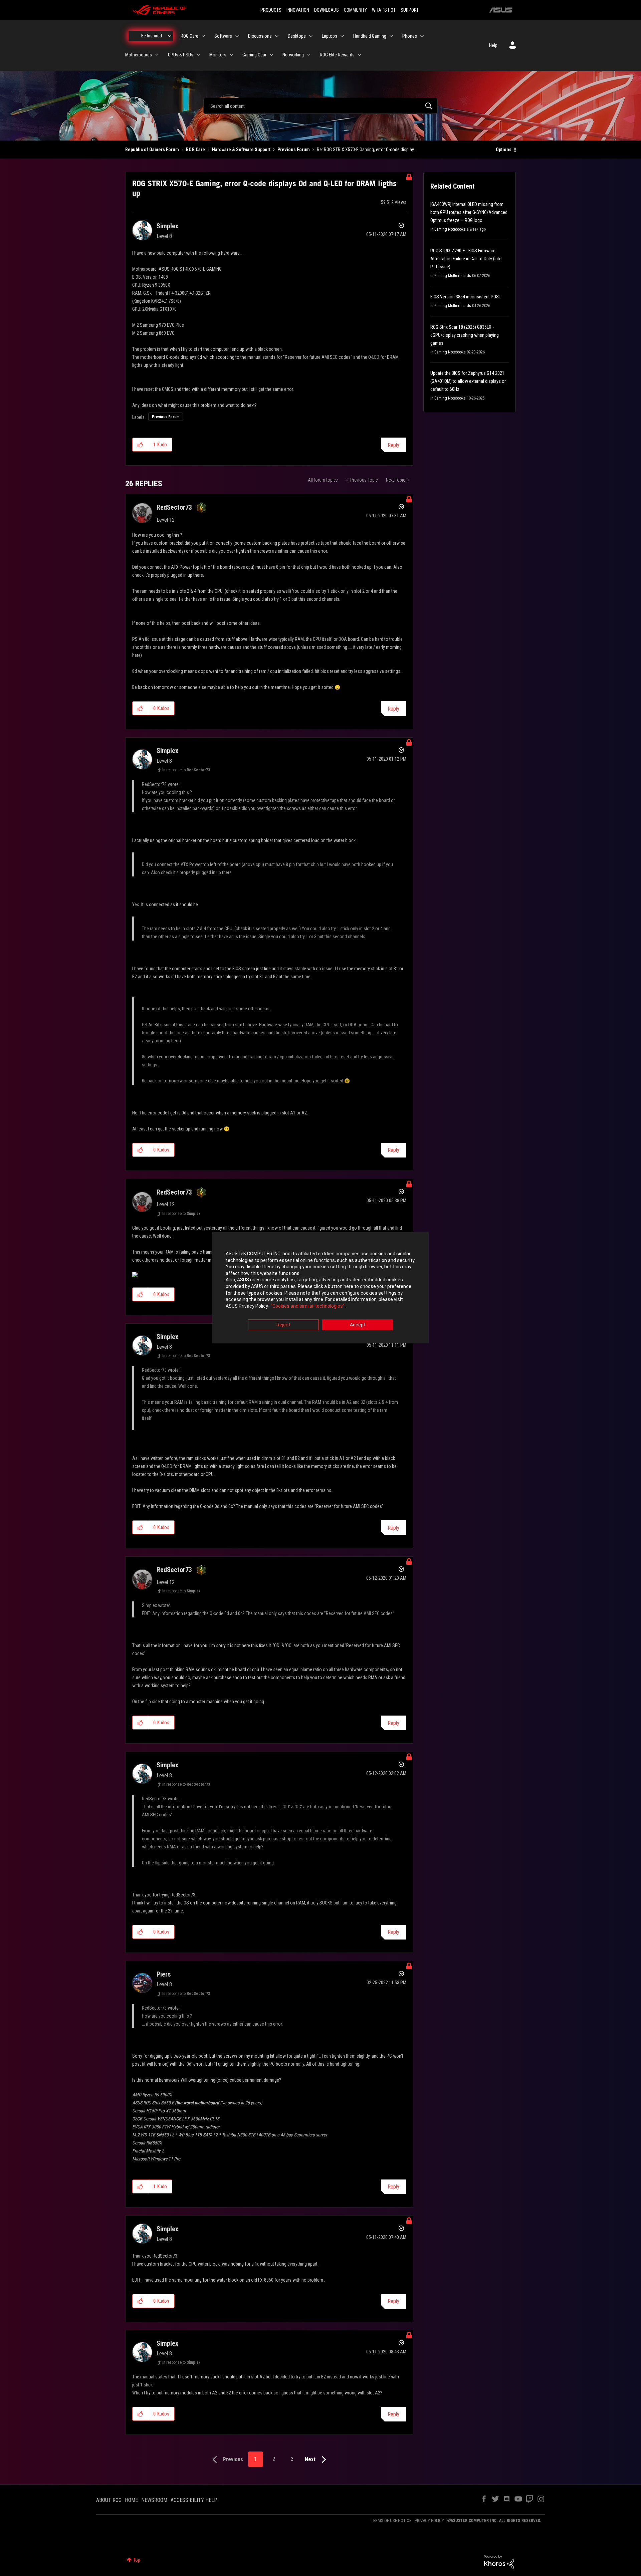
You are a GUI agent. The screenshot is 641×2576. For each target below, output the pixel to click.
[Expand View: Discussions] (277, 36)
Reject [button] (283, 1325)
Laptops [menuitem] (330, 36)
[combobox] (320, 106)
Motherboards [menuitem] (139, 55)
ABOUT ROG (109, 2500)
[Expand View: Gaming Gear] (271, 55)
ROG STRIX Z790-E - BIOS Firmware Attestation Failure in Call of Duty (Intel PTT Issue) (466, 259)
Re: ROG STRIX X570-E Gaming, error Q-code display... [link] (367, 150)
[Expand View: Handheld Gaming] (391, 36)
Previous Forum (294, 150)
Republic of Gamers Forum (152, 150)
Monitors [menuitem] (218, 55)
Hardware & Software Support (241, 150)
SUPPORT (410, 10)
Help (493, 45)
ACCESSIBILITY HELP (194, 2500)
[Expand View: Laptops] (342, 36)
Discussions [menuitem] (260, 36)
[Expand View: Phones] (422, 36)
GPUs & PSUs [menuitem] (181, 55)
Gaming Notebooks (450, 229)
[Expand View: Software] (237, 36)
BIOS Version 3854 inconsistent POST (466, 297)
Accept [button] (358, 1325)
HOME (131, 2500)
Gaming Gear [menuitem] (254, 55)
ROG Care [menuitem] (189, 36)
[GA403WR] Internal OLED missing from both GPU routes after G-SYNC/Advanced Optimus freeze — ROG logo (469, 212)
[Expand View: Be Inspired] (170, 36)
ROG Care (195, 150)
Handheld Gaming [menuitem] (370, 36)
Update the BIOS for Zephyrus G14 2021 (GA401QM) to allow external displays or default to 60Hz (468, 381)
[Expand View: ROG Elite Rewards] (360, 55)
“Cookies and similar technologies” (308, 1306)
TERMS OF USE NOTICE (391, 2520)
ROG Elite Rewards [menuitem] (337, 55)
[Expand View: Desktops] (311, 36)
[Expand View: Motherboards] (157, 55)
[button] (140, 445)
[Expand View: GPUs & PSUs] (198, 55)
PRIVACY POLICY (429, 2520)
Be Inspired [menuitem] (152, 36)
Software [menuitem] (223, 36)
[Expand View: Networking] (309, 55)
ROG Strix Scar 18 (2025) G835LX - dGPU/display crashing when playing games (465, 335)
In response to (186, 770)
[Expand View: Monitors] (231, 55)
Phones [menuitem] (410, 36)
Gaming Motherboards (453, 276)
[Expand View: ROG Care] (203, 36)
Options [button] (504, 150)
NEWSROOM (154, 2500)
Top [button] (137, 2560)
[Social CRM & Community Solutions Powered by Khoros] (499, 2562)
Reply (393, 445)
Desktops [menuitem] (297, 36)
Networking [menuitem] (293, 55)
